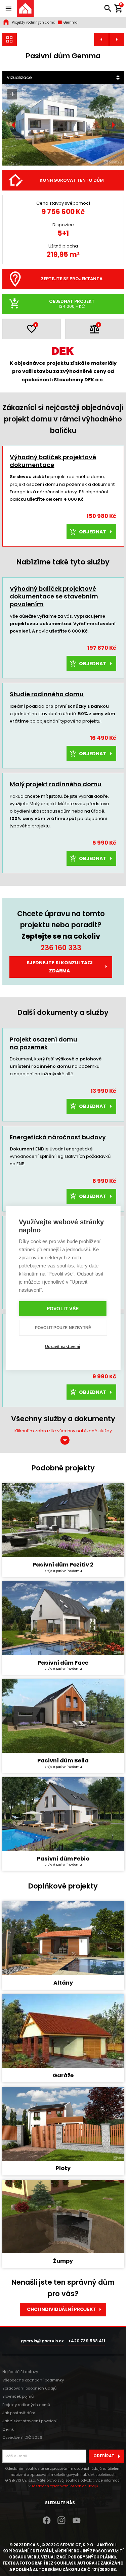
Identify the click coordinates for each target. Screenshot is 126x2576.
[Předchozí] (13, 125)
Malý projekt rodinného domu (56, 784)
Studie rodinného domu (47, 694)
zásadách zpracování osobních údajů (65, 2486)
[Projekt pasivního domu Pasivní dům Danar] (117, 40)
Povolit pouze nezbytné (63, 1328)
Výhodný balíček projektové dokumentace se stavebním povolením (54, 596)
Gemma (70, 22)
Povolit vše (63, 1309)
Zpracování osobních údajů (29, 2388)
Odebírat (104, 2456)
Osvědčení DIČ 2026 (22, 2437)
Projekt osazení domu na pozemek (44, 1043)
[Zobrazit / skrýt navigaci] (8, 8)
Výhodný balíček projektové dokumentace (53, 461)
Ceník (8, 2429)
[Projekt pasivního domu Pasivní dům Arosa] (101, 40)
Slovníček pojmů (18, 2396)
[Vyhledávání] (108, 8)
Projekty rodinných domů (34, 22)
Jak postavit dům (19, 2413)
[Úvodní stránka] (25, 8)
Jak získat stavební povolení (30, 2421)
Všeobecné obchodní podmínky (33, 2380)
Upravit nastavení (62, 1347)
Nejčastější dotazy (20, 2372)
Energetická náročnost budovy (58, 1137)
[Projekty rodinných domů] (10, 40)
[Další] (113, 125)
